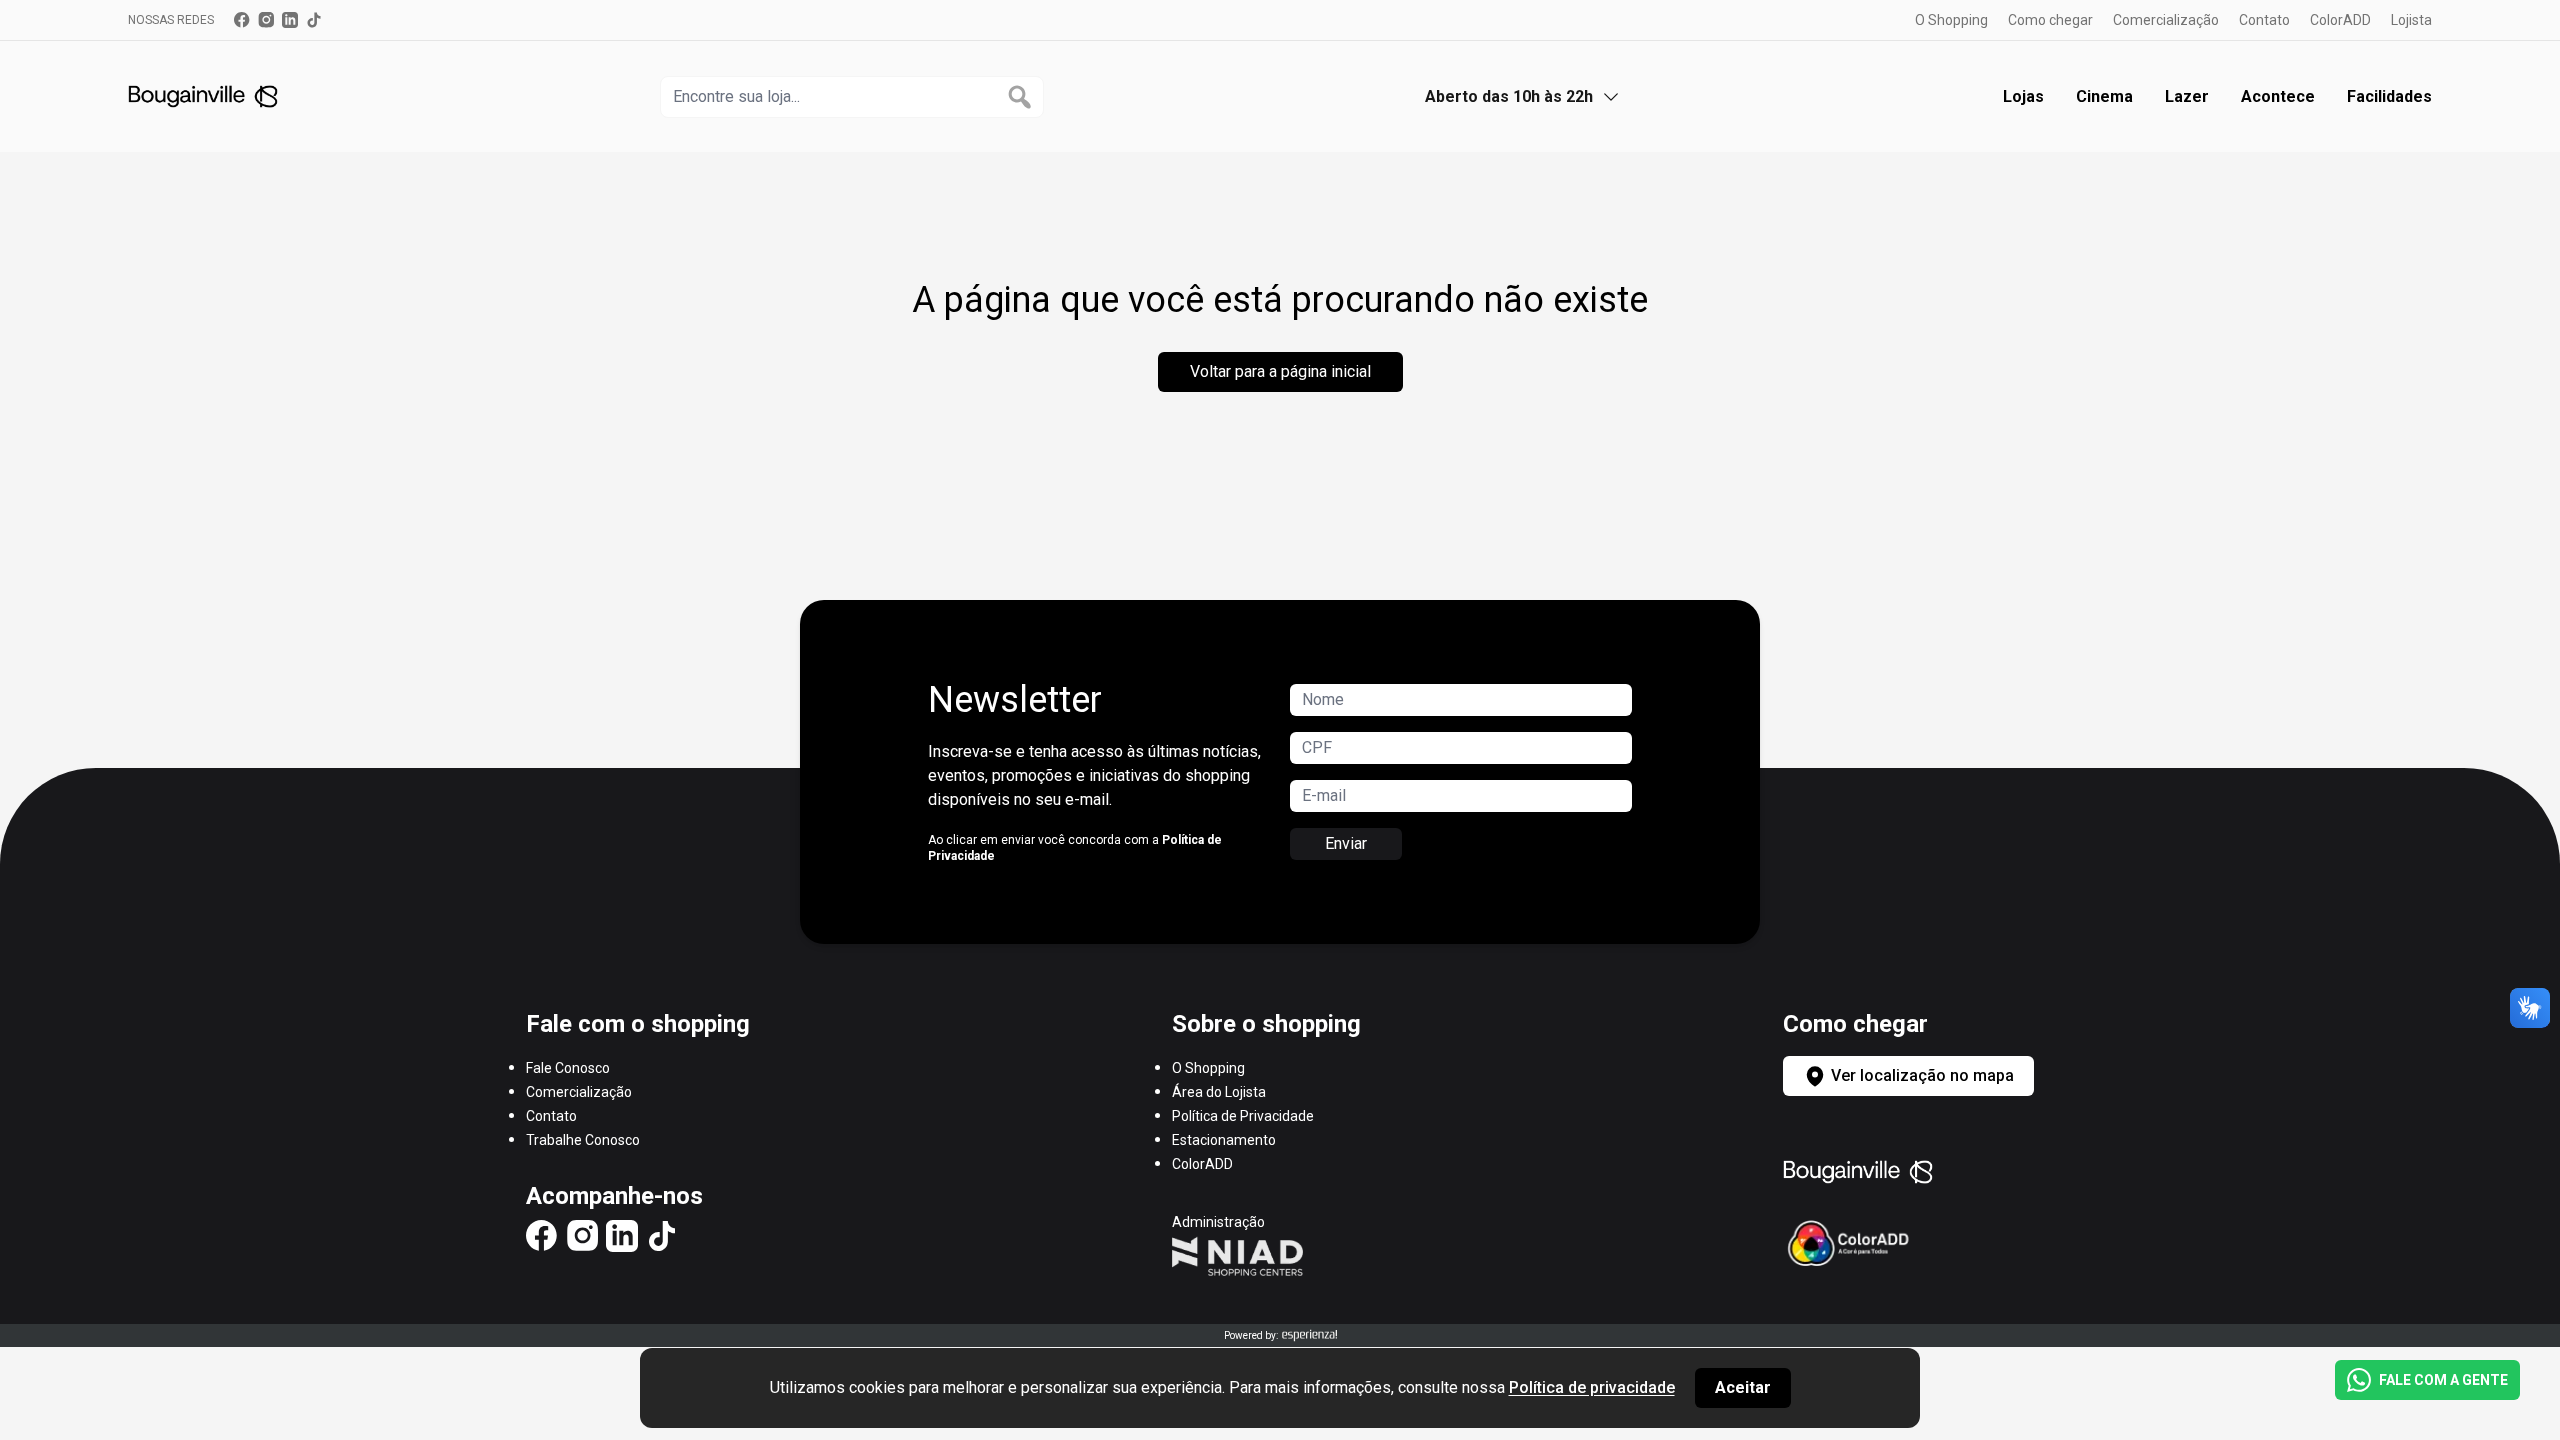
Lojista (2411, 20)
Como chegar (2050, 20)
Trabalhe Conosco (583, 1140)
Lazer (2187, 96)
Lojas (2023, 96)
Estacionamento (1224, 1140)
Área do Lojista (1219, 1092)
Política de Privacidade (1243, 1116)
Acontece (2278, 96)
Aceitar (1743, 1387)
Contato (2264, 20)
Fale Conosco (568, 1068)
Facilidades (2389, 96)
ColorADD (2340, 20)
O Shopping (1951, 20)
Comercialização (2166, 20)
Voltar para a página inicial (1280, 371)
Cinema (2104, 96)
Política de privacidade (1592, 1387)
